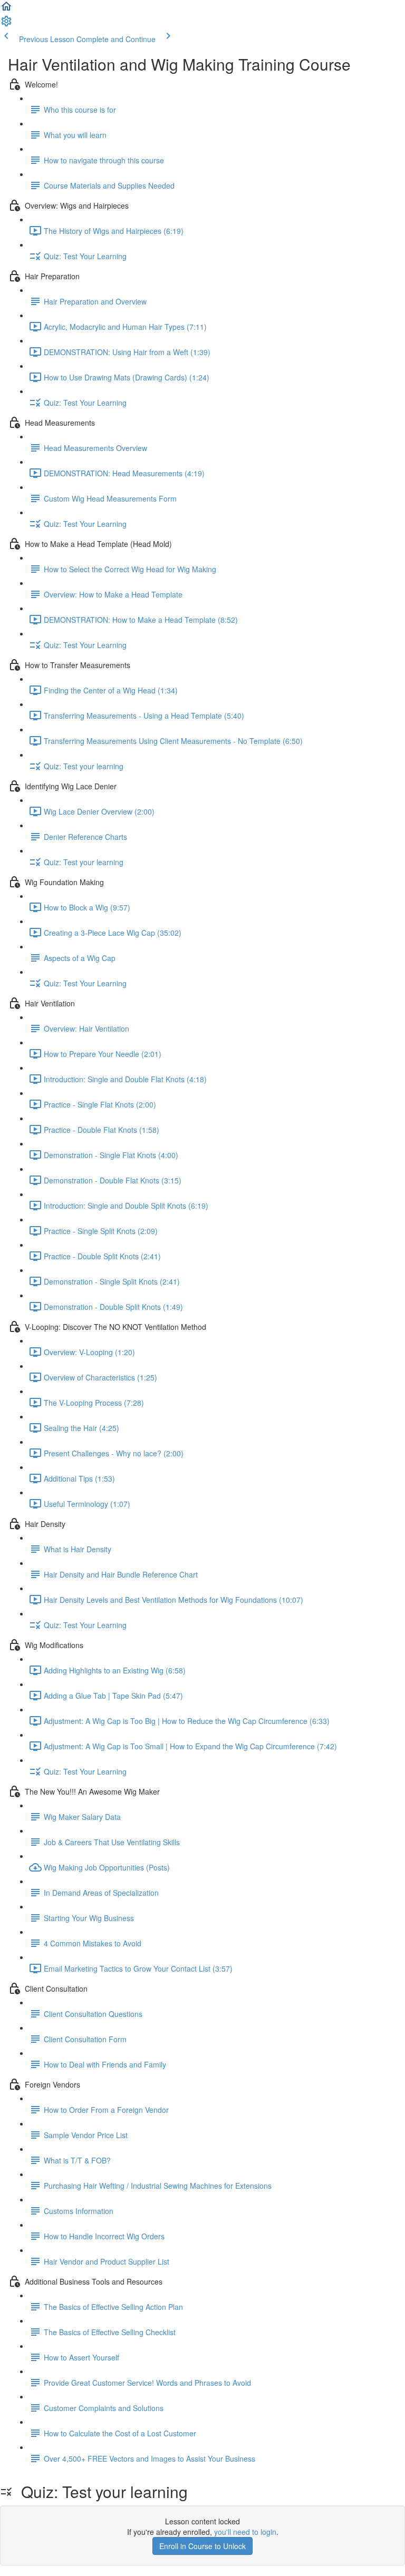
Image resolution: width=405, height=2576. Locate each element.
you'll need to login (245, 2532)
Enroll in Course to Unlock (202, 2546)
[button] (6, 9)
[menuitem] (6, 24)
